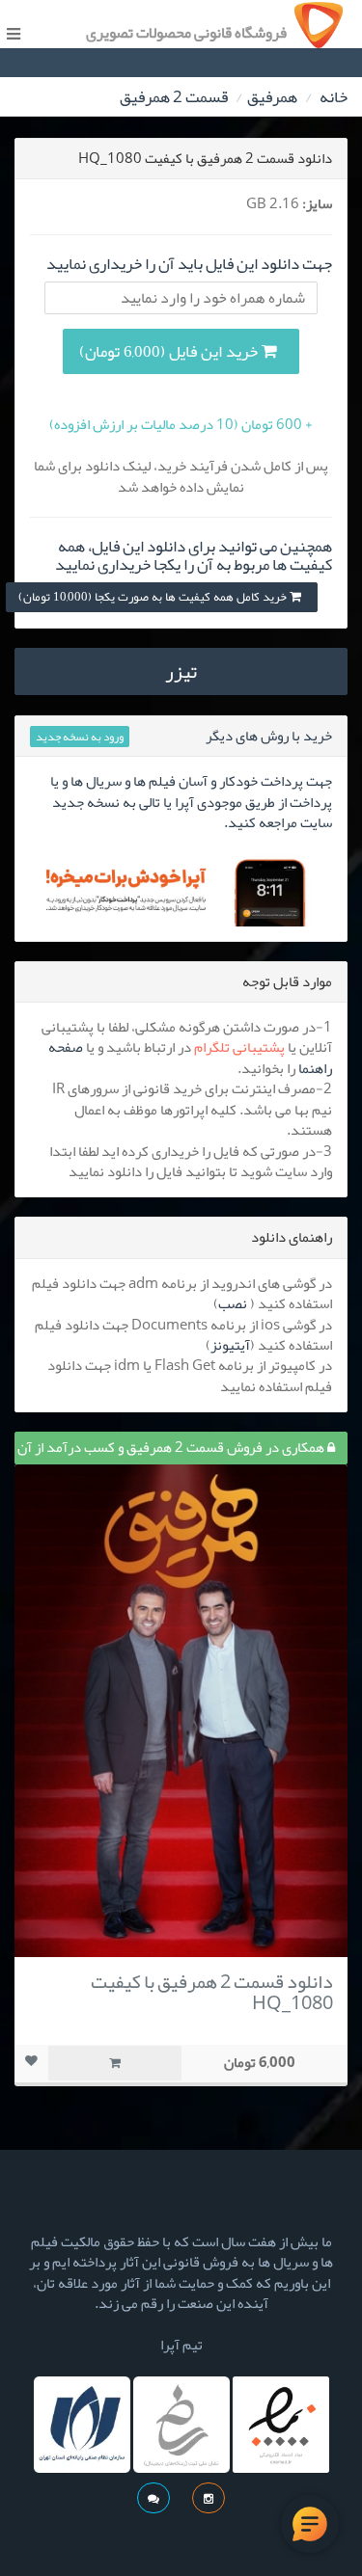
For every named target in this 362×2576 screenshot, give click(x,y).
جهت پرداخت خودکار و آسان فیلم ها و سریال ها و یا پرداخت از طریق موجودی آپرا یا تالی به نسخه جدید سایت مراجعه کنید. (191, 802)
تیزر (181, 671)
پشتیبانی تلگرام (239, 1047)
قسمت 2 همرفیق (174, 96)
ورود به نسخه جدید (80, 737)
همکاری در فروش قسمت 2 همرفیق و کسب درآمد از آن (172, 1447)
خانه (334, 96)
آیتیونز (230, 1345)
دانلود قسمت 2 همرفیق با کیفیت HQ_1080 (212, 1992)
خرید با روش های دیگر (269, 736)
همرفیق (272, 96)
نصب (233, 1303)
